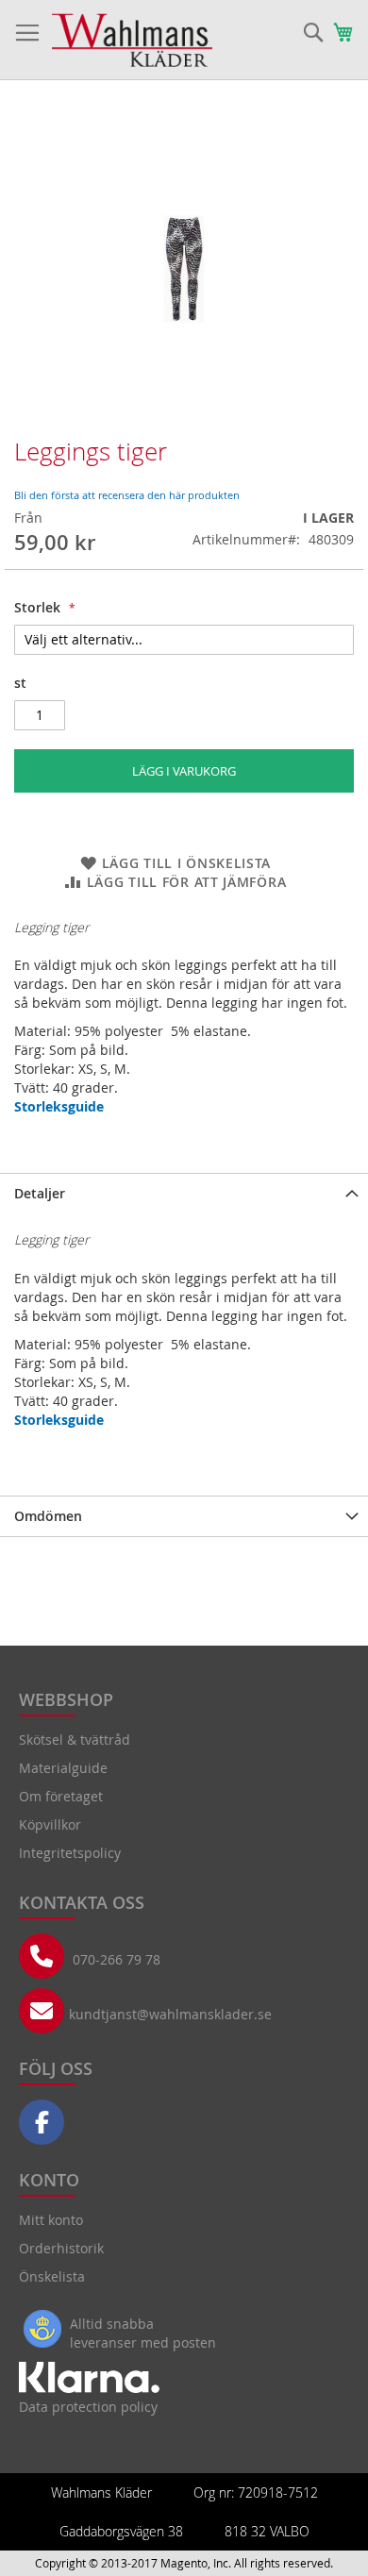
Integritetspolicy (70, 1853)
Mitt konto (51, 2220)
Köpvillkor (50, 1824)
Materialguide (63, 1768)
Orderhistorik (61, 2248)
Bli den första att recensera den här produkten (127, 495)
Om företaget (61, 1796)
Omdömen (48, 1516)
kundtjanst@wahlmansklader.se (170, 2014)
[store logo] (132, 40)
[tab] (184, 1193)
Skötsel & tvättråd (75, 1740)
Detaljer (40, 1193)
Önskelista (52, 2276)
